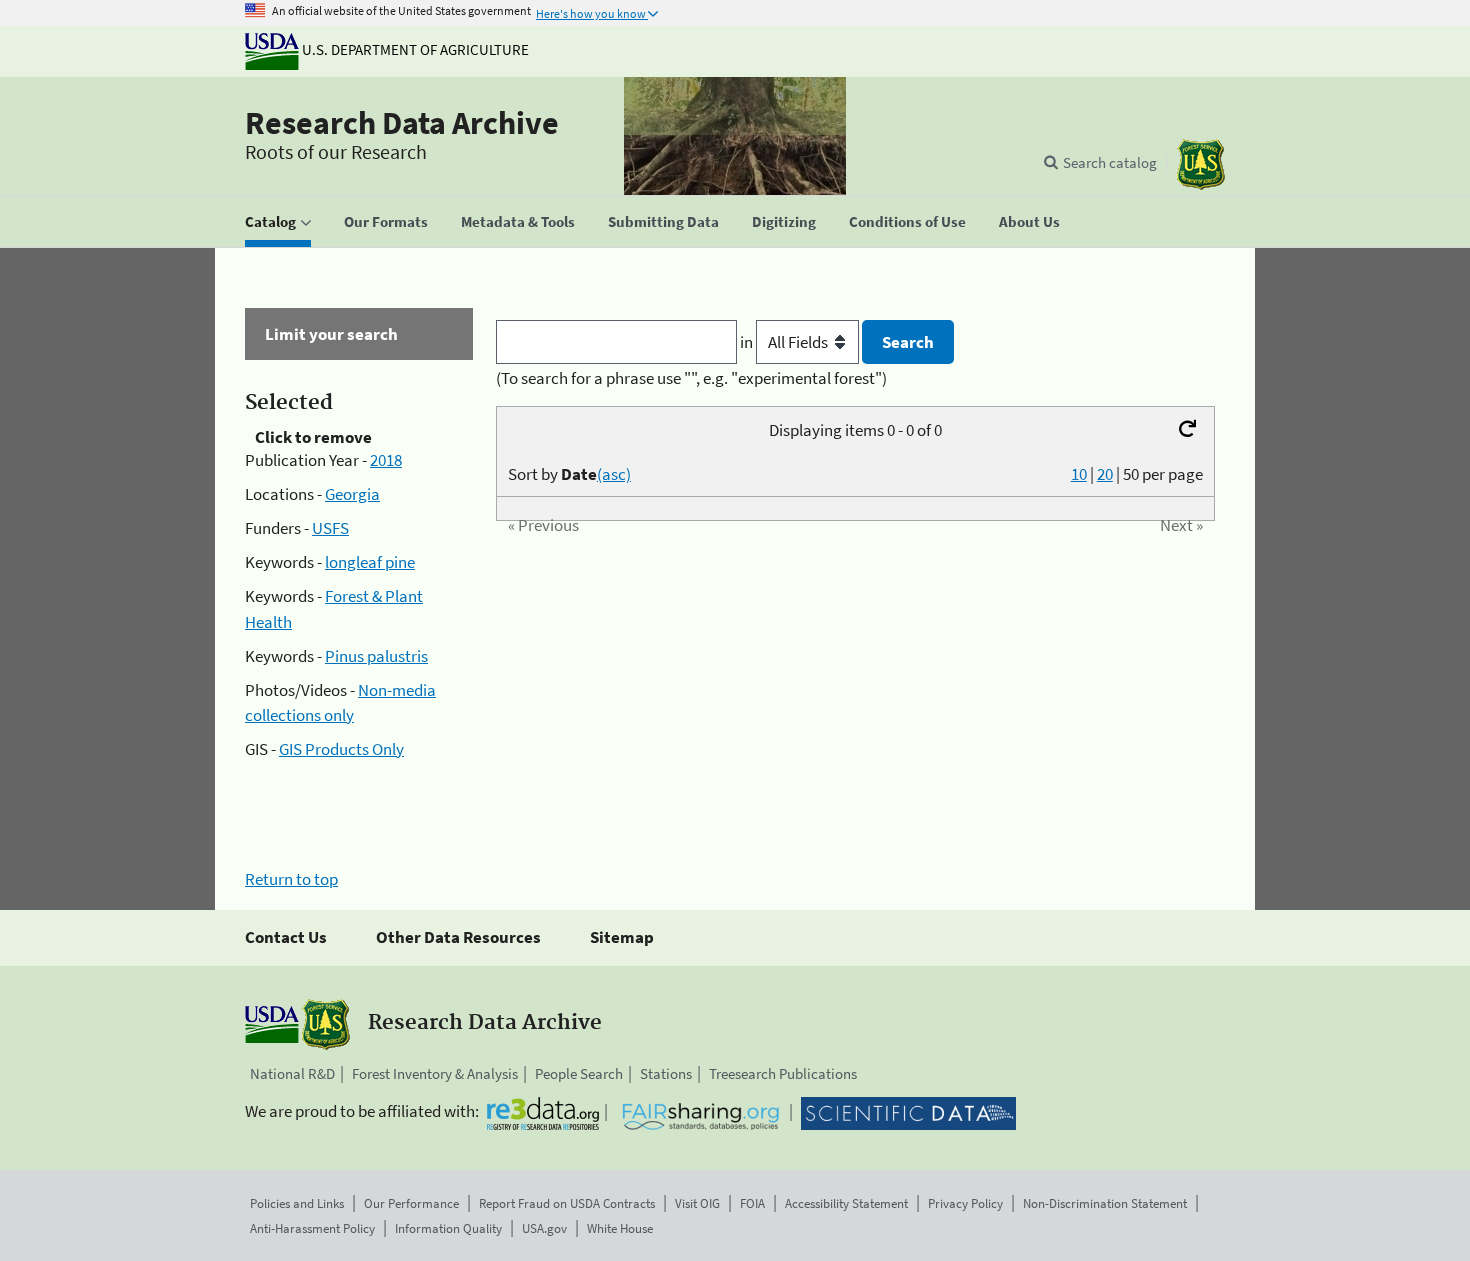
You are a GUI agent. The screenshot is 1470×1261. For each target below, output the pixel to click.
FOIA (752, 1203)
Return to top (291, 879)
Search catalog (1110, 162)
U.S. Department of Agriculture (414, 49)
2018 (386, 460)
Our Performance (411, 1203)
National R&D (292, 1073)
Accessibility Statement (846, 1203)
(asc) (614, 474)
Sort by (569, 474)
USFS (330, 528)
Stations (666, 1073)
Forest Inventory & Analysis (435, 1073)
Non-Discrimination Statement (1105, 1203)
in (748, 342)
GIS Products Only (341, 749)
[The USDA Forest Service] (1201, 164)
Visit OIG (697, 1203)
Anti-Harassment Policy (312, 1228)
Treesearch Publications (783, 1073)
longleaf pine (370, 562)
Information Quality (448, 1228)
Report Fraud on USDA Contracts (567, 1203)
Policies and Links (297, 1203)
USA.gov (544, 1228)
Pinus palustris (376, 656)
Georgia (352, 494)
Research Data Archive (402, 123)
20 (1105, 474)
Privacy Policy (965, 1203)
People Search (579, 1073)
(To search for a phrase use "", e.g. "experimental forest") (691, 378)
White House (620, 1228)
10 (1079, 474)
